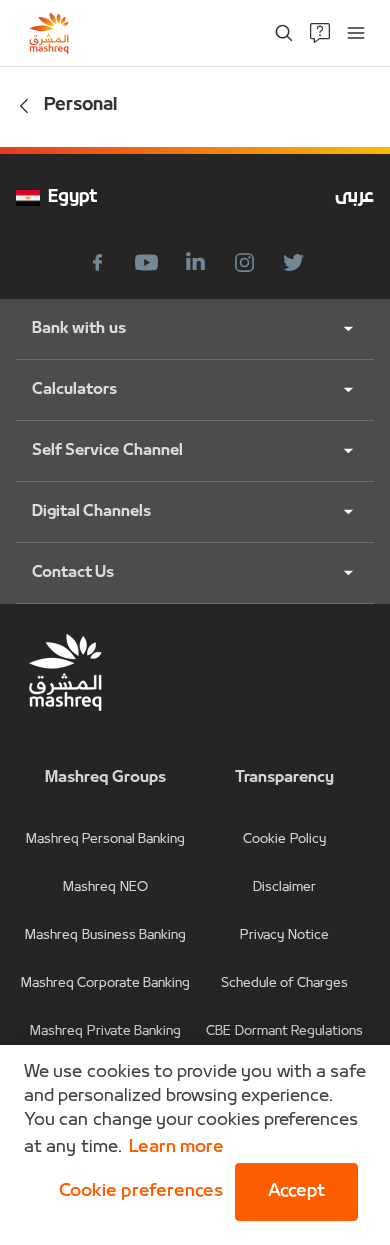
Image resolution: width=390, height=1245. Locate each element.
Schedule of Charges (285, 983)
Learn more (176, 1147)
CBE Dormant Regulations (284, 1031)
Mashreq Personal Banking (106, 839)
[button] (137, 1192)
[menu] (356, 33)
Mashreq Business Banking (105, 935)
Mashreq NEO (105, 887)
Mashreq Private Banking (105, 1031)
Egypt (73, 197)
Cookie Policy (284, 839)
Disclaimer (284, 887)
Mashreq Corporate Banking (106, 983)
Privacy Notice (284, 935)
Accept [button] (296, 1191)
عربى (354, 197)
